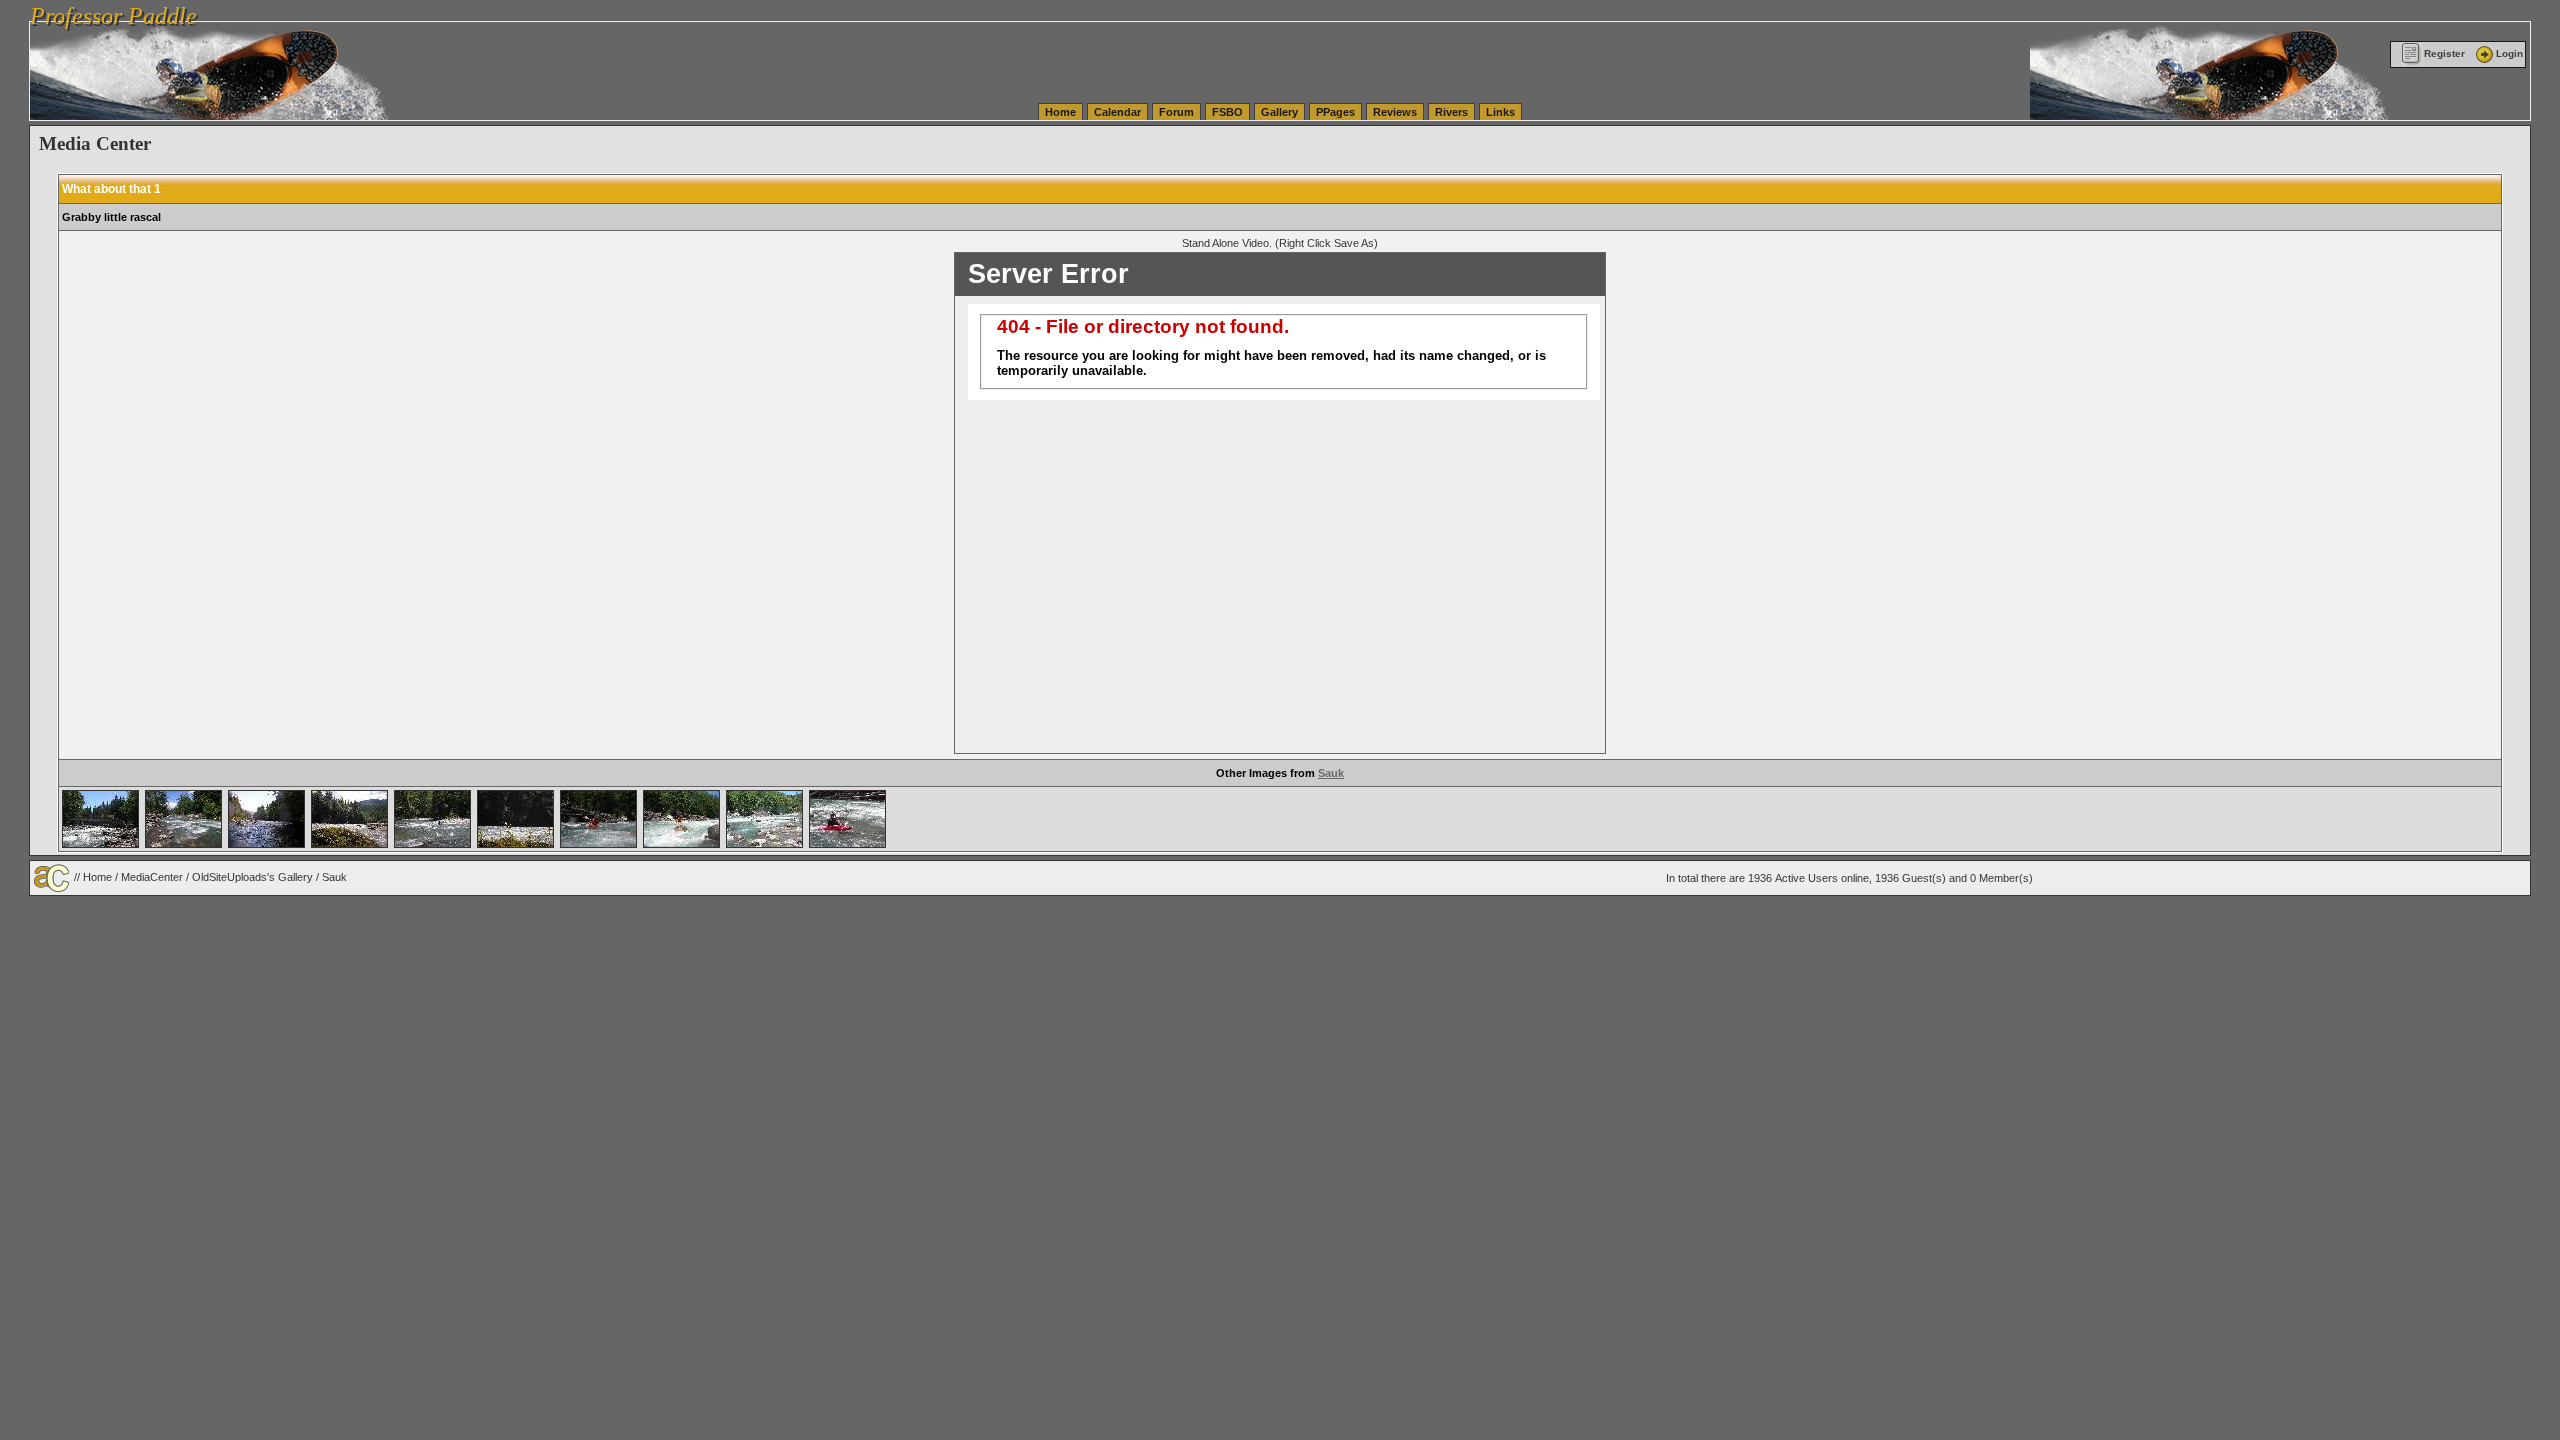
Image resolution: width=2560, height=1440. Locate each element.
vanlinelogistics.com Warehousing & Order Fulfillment (1238, 10)
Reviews (1395, 112)
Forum (1176, 112)
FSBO (1227, 112)
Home (1060, 112)
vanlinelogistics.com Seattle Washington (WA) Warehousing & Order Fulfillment (575, 10)
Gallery (1279, 112)
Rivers (1451, 112)
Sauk (1331, 773)
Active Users (1806, 878)
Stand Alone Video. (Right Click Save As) (1280, 243)
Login (2509, 53)
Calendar (1117, 112)
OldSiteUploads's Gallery (252, 876)
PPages (1335, 112)
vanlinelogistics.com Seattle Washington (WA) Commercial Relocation (938, 10)
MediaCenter (152, 876)
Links (1500, 112)
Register (2444, 53)
